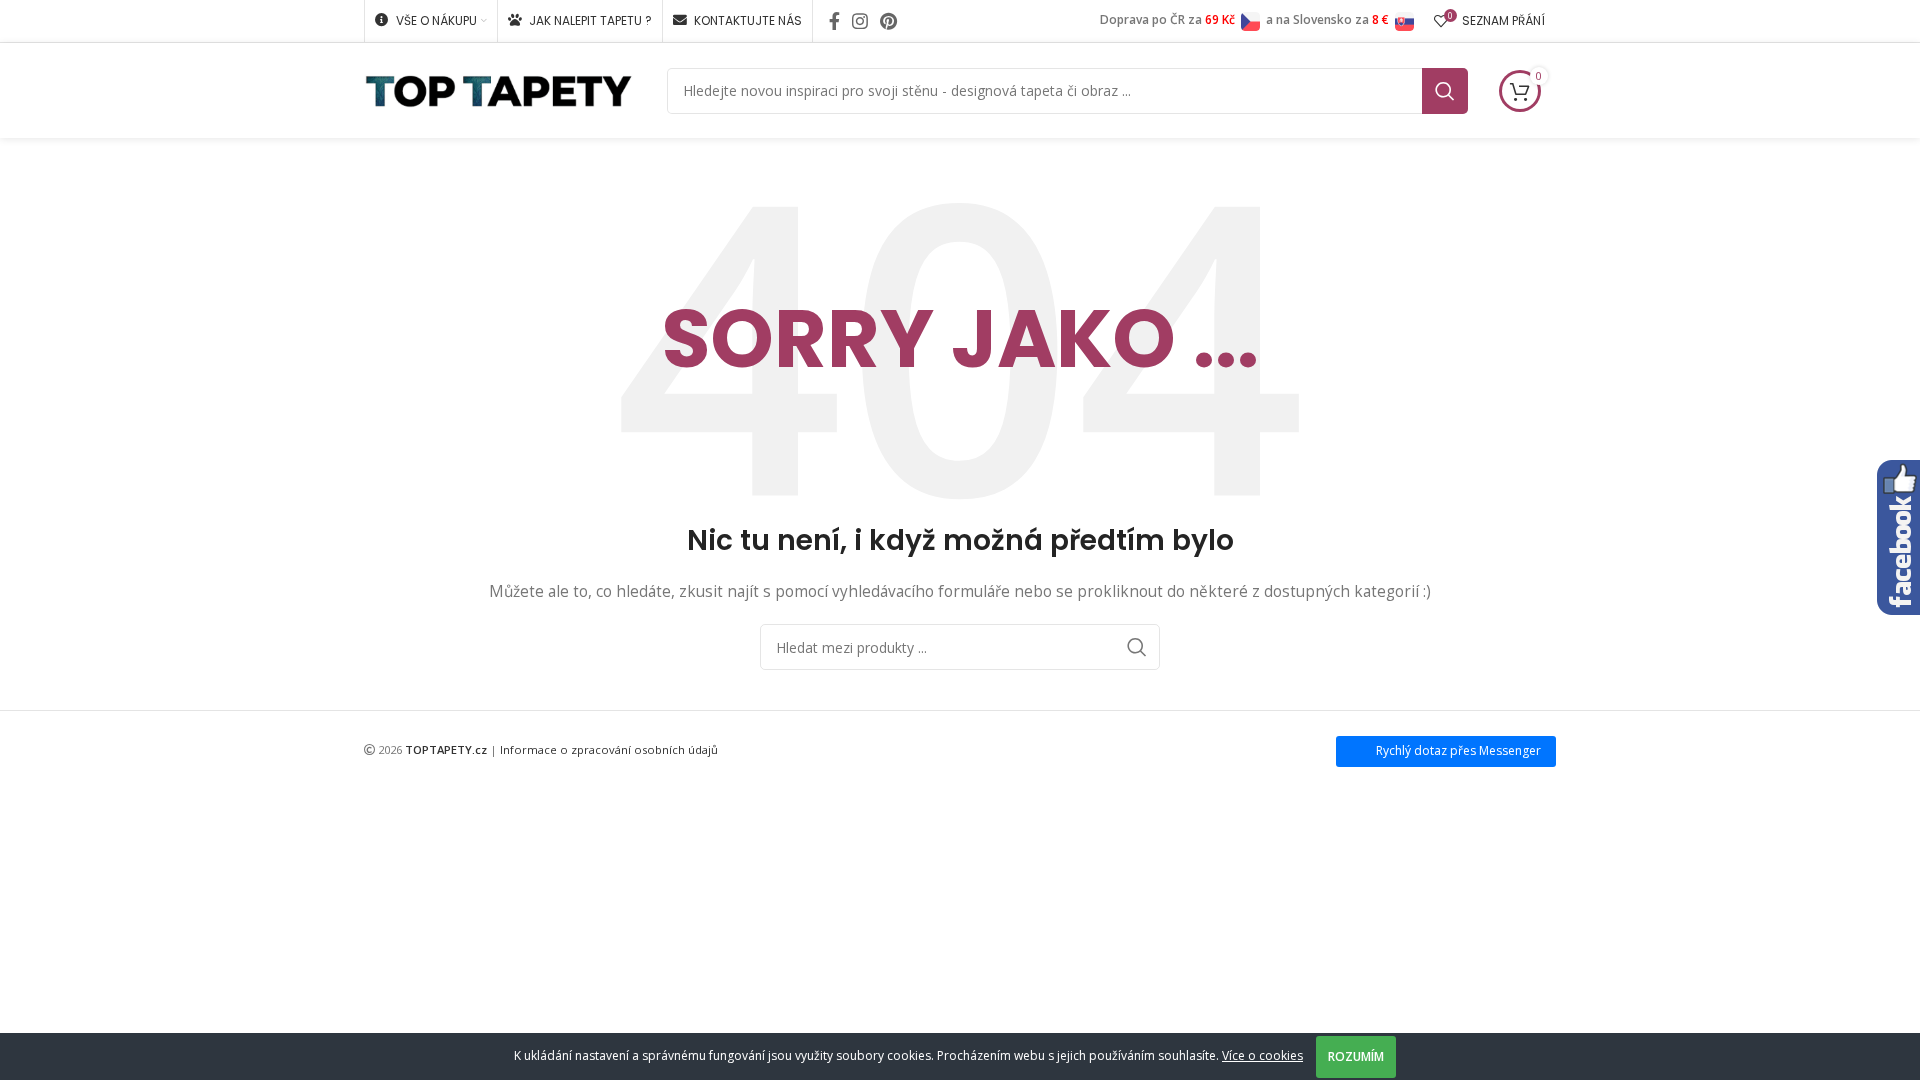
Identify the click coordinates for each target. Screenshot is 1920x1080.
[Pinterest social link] (888, 21)
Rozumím (1356, 1056)
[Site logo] (498, 88)
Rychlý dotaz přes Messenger (1458, 750)
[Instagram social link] (860, 21)
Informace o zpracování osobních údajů (609, 749)
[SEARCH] (1445, 91)
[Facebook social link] (834, 21)
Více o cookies (1262, 1055)
